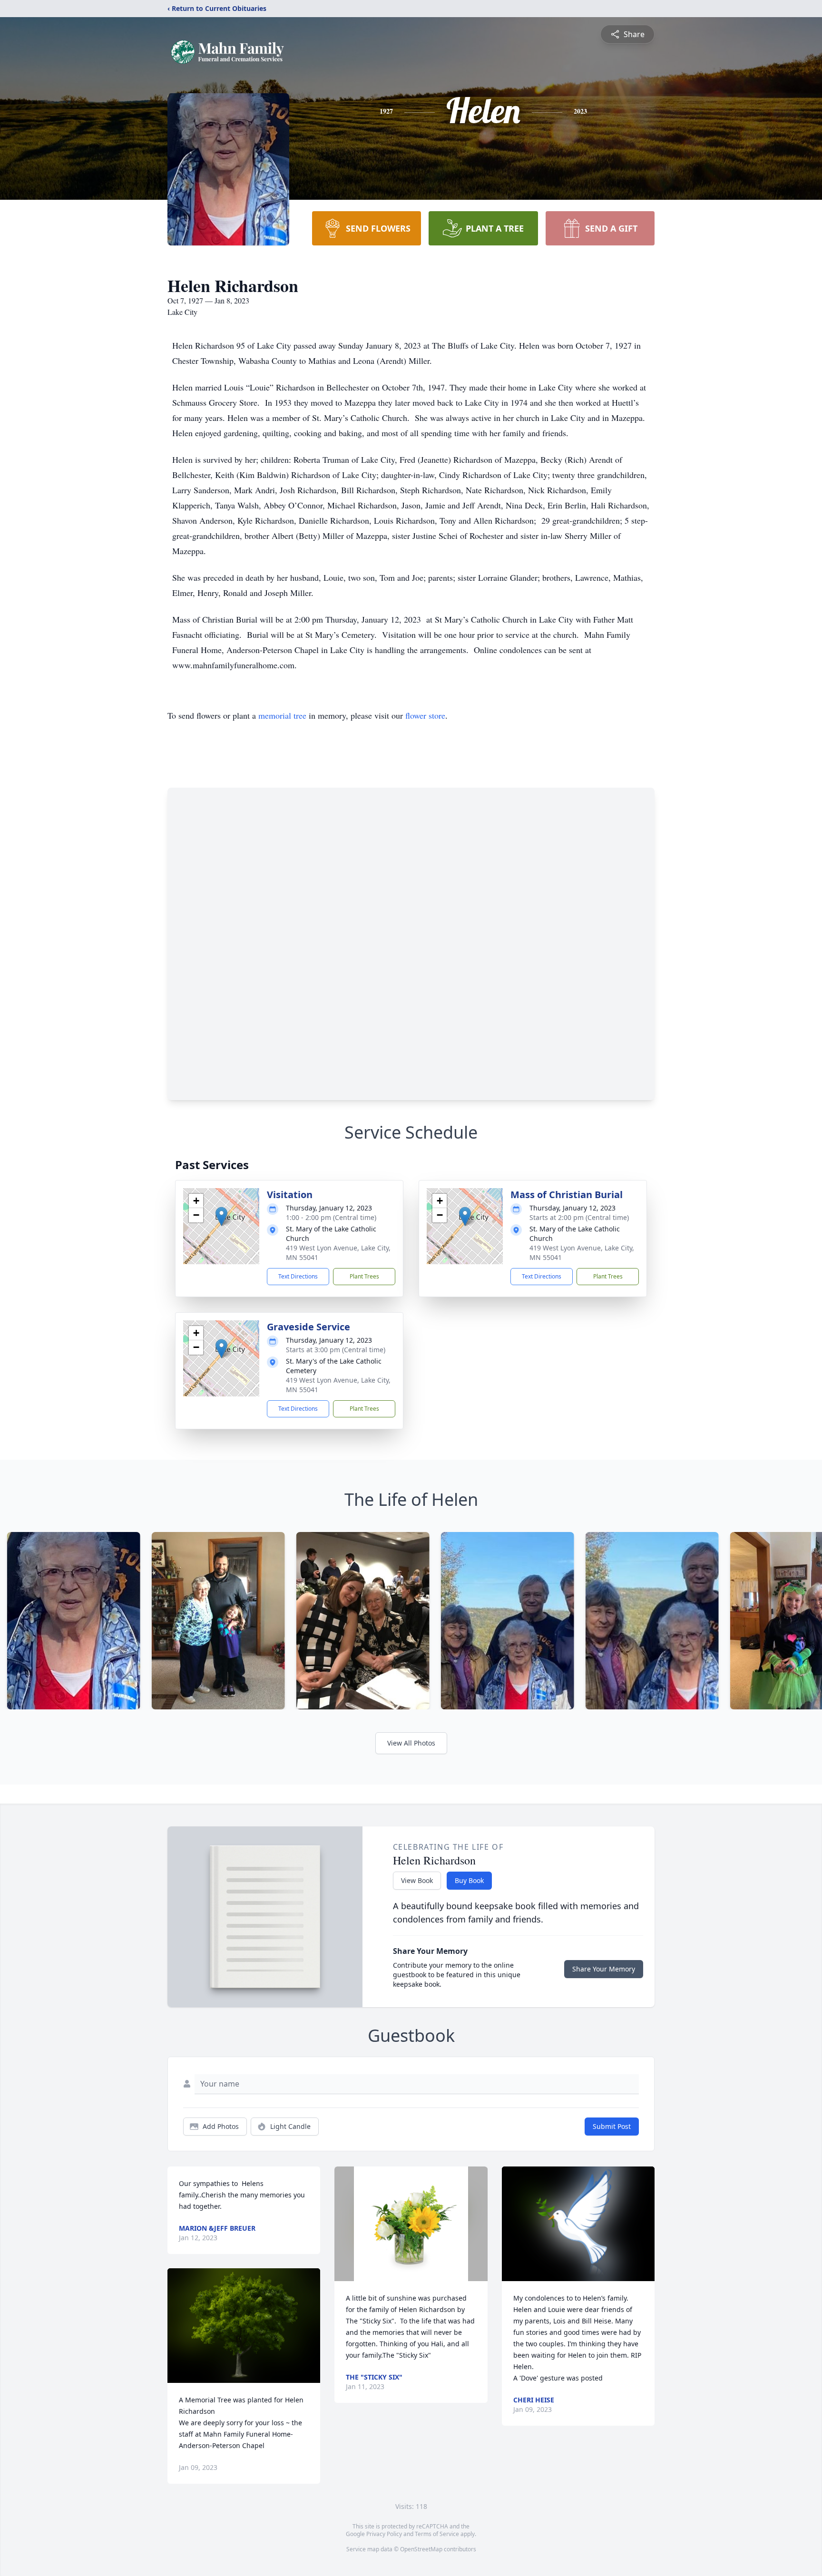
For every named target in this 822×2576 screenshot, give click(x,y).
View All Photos (411, 1743)
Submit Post (612, 2126)
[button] (221, 1216)
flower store (425, 715)
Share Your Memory (604, 1969)
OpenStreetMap (421, 2549)
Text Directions (298, 1276)
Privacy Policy (384, 2534)
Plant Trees (364, 1276)
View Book (417, 1880)
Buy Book (469, 1880)
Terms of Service (437, 2534)
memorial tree (282, 715)
